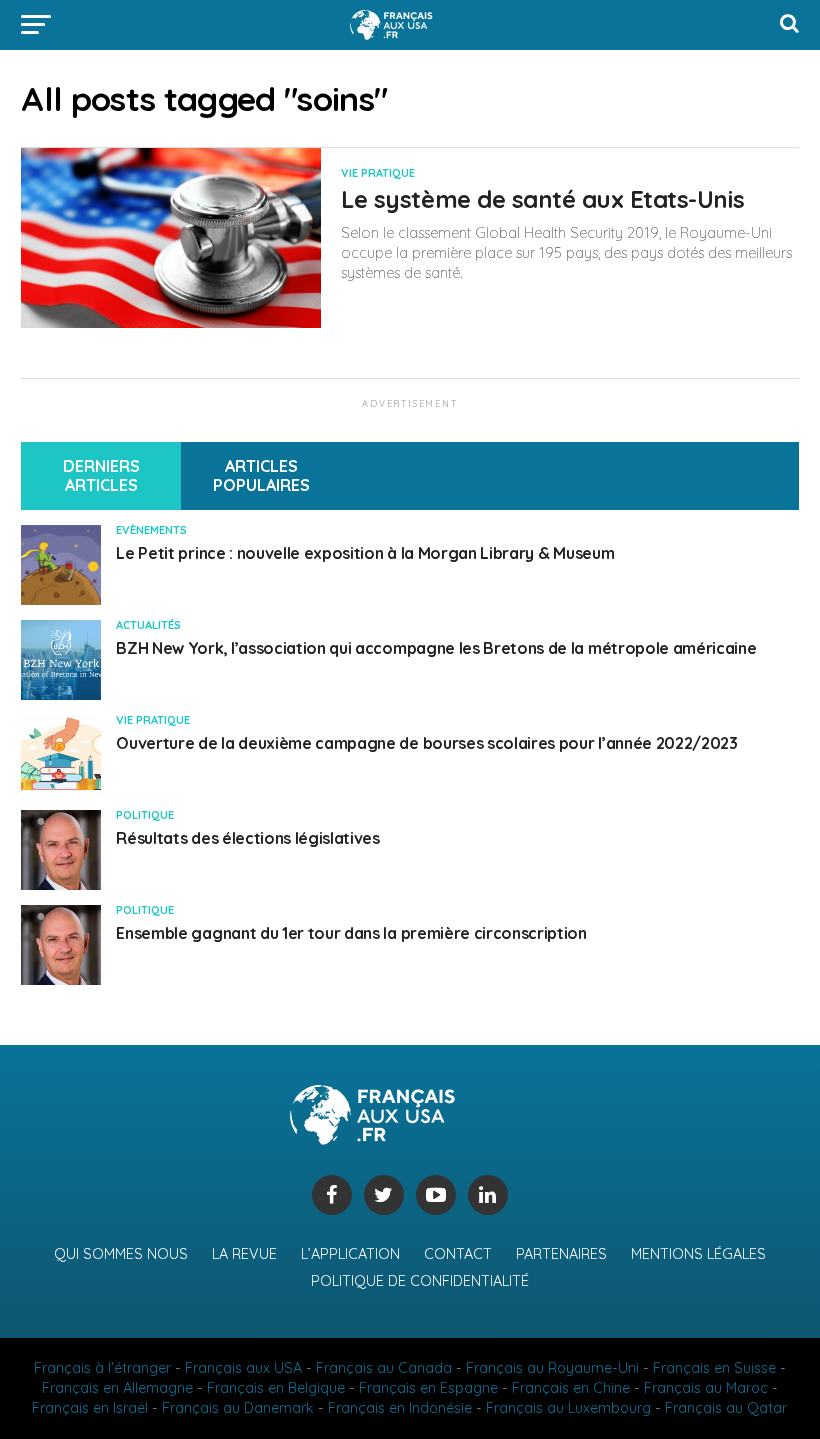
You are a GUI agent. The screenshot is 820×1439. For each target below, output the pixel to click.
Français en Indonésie (400, 1408)
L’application (350, 1254)
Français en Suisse (714, 1368)
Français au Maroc (706, 1388)
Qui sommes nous (121, 1254)
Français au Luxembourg (568, 1408)
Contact (458, 1254)
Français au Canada (384, 1368)
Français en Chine (571, 1388)
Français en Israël (90, 1408)
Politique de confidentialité (420, 1281)
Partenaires (561, 1254)
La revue (244, 1254)
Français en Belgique (276, 1388)
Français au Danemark (238, 1408)
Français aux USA (243, 1368)
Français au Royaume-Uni (552, 1368)
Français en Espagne (428, 1388)
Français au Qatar (726, 1408)
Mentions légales (698, 1254)
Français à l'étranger (102, 1368)
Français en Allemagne (117, 1388)
